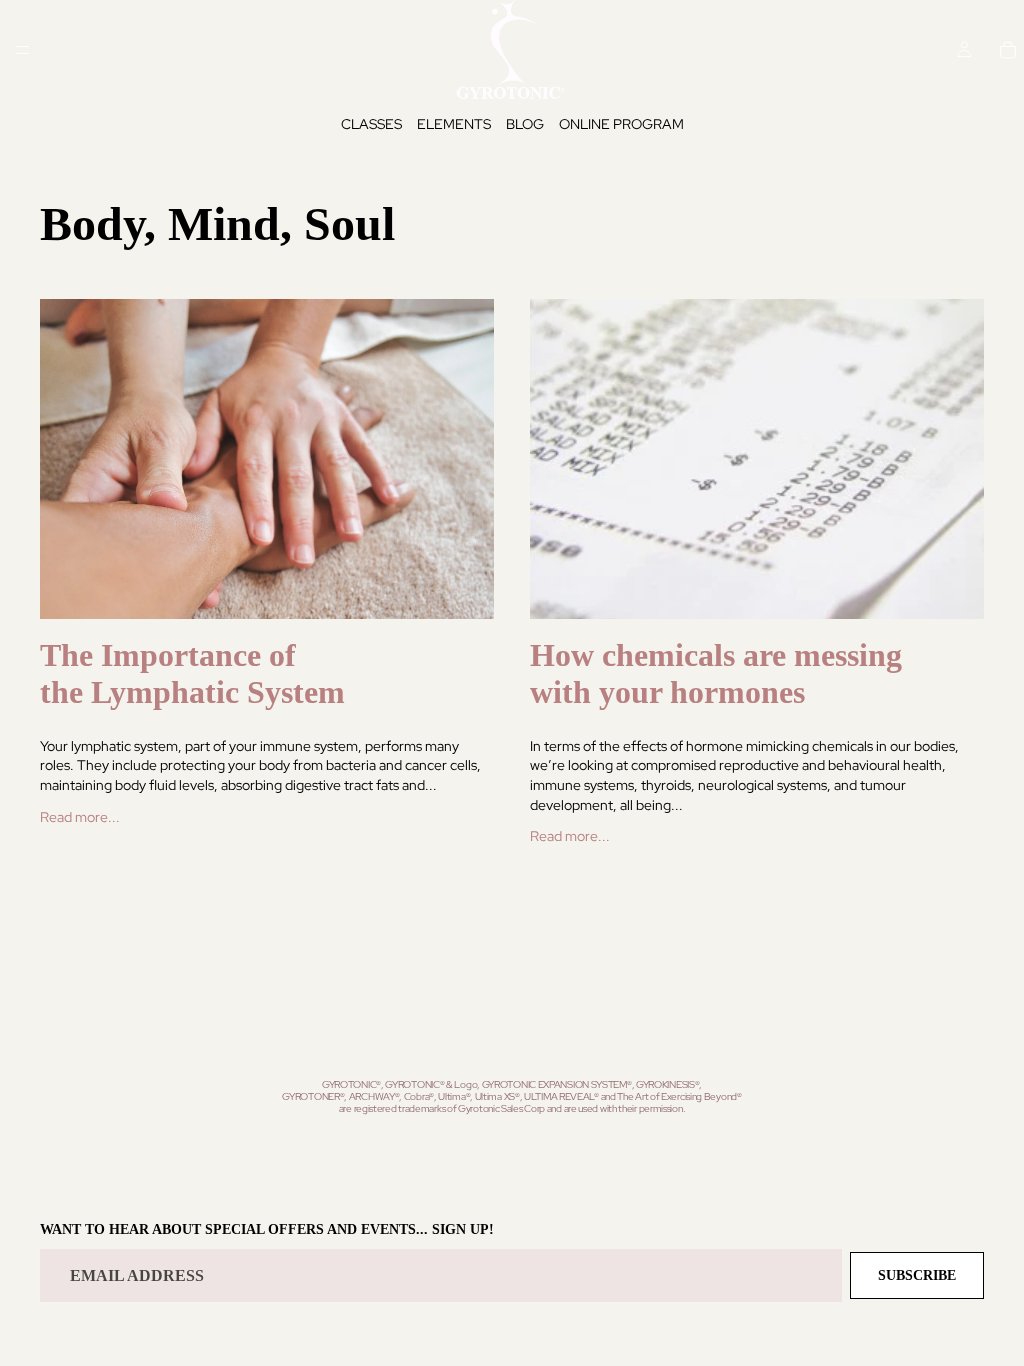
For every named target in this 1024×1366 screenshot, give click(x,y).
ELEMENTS (454, 124)
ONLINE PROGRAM (621, 124)
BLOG (525, 124)
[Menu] (23, 50)
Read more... (80, 817)
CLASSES (371, 124)
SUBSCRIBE (917, 1275)
